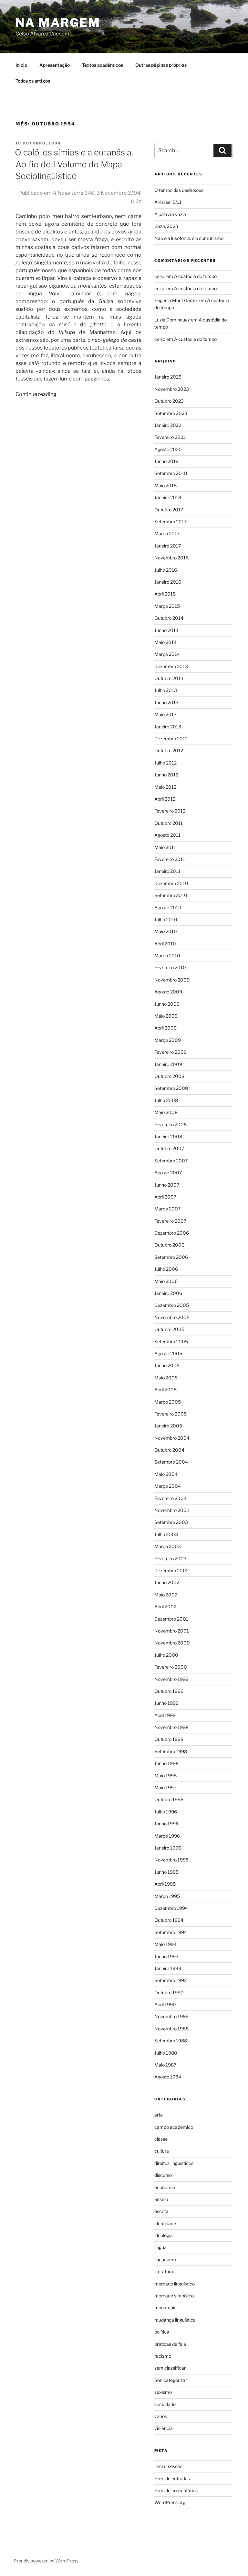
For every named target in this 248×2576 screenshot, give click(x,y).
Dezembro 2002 (171, 1570)
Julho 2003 (166, 1534)
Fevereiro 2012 (170, 811)
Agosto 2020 (168, 449)
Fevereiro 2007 (170, 1221)
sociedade (165, 2404)
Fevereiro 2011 (170, 859)
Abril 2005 (165, 1390)
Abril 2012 (165, 799)
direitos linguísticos (174, 2163)
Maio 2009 (166, 1016)
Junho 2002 (167, 1582)
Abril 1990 (165, 2004)
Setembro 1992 (170, 1980)
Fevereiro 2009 (170, 1052)
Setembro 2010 (171, 895)
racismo (163, 2356)
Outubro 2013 (169, 678)
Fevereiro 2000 (171, 1667)
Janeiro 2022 (168, 425)
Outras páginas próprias (161, 65)
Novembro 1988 (171, 2029)
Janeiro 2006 (168, 1293)
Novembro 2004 (172, 1438)
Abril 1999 (165, 1715)
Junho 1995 (166, 1872)
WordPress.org (170, 2502)
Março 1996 (167, 1836)
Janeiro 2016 (168, 582)
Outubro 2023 (169, 401)
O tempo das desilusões (179, 190)
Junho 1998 (166, 1763)
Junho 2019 (166, 461)
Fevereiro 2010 (170, 967)
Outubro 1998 (169, 1739)
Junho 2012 (166, 775)
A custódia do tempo (195, 276)
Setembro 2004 (171, 1462)
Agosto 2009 (168, 992)
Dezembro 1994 (171, 1908)
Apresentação (55, 65)
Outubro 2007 (169, 1148)
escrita (161, 2211)
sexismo (163, 2392)
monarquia (165, 2308)
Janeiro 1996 (168, 1848)
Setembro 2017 (170, 522)
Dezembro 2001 (171, 1619)
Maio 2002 (166, 1595)
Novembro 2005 (172, 1317)
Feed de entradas (172, 2478)
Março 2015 (167, 606)
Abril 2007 (165, 1197)
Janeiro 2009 (168, 1064)
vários (161, 2416)
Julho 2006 (166, 1269)
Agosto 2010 (168, 908)
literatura (164, 2271)
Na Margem (58, 23)
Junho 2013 (166, 702)
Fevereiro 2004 (170, 1498)
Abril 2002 (165, 1607)
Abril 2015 (165, 594)
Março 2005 (168, 1402)
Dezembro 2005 (172, 1305)
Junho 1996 (166, 1824)
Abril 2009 (165, 1028)
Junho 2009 (167, 1004)
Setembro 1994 (171, 1932)
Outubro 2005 (169, 1329)
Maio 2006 (166, 1281)
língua (160, 2247)
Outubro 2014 (169, 618)
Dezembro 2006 (172, 1233)
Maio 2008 (166, 1112)
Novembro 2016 (171, 558)
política (162, 2332)
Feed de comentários (176, 2490)
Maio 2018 (165, 485)
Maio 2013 (165, 714)
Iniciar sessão (168, 2466)
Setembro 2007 (171, 1161)
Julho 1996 (166, 1812)
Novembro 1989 (171, 2016)
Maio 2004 (166, 1474)
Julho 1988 (166, 2053)
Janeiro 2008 (168, 1136)
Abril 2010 (165, 944)
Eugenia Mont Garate (176, 300)
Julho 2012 (165, 763)
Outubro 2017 (169, 510)
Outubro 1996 (169, 1799)
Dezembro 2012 (171, 739)
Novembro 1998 (171, 1727)
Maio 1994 (165, 1944)
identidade (165, 2223)
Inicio (21, 65)
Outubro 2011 (169, 823)
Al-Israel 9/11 (168, 202)
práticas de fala (170, 2344)
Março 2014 (167, 654)
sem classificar (170, 2368)
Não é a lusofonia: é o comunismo (189, 238)
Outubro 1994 (169, 1920)
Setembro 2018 (171, 473)
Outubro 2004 (169, 1450)
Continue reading (36, 394)
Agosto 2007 (168, 1173)
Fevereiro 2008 (170, 1125)
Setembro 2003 (171, 1522)
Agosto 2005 (168, 1353)
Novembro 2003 (172, 1510)
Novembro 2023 (172, 389)
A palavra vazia (170, 214)
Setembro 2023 (171, 413)
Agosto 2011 (167, 835)
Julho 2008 (166, 1100)
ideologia (164, 2235)
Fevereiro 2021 (170, 437)
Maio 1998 (165, 1776)
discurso (163, 2175)
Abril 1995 (165, 1884)
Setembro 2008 (171, 1088)
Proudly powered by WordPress (46, 2561)
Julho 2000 (166, 1655)
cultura (162, 2151)
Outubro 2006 (169, 1245)
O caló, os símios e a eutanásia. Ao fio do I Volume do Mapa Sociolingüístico (74, 164)
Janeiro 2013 (168, 727)
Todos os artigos (33, 81)
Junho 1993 (166, 1956)
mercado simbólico (174, 2296)
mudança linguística (175, 2320)
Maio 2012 (165, 787)
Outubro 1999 (169, 1691)
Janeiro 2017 (168, 546)
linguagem (165, 2260)
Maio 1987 (165, 2065)
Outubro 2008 (169, 1076)
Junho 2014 (166, 630)
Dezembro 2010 (171, 883)
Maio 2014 (165, 642)
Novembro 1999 (171, 1679)
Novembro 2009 (172, 980)
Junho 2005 (167, 1365)
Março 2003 (168, 1546)
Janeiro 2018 (168, 497)
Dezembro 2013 (171, 666)
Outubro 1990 (169, 1993)
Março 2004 (168, 1486)
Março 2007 (167, 1209)
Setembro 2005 (171, 1342)
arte (159, 2115)
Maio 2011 (165, 847)
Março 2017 (167, 533)
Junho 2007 (167, 1185)
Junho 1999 (166, 1703)
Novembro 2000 (172, 1643)
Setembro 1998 (171, 1751)
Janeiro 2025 (168, 377)
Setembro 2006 (171, 1257)
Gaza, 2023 (166, 226)
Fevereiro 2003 (170, 1559)
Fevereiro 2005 (170, 1414)
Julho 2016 (166, 570)
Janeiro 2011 (167, 871)
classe (161, 2139)
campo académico (174, 2127)
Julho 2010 (166, 919)
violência (164, 2428)
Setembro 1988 (171, 2041)
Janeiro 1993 (168, 1968)
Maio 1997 (165, 1787)
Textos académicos (103, 65)
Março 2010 (167, 956)
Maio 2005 (166, 1378)
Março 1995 (167, 1896)
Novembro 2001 (172, 1631)
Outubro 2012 (169, 750)
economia (165, 2187)
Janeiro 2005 (168, 1426)
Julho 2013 (166, 690)
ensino (161, 2199)
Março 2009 (168, 1040)
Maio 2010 (166, 931)
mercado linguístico (175, 2284)
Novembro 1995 (171, 1860)
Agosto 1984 (168, 2077)
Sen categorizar (171, 2380)
